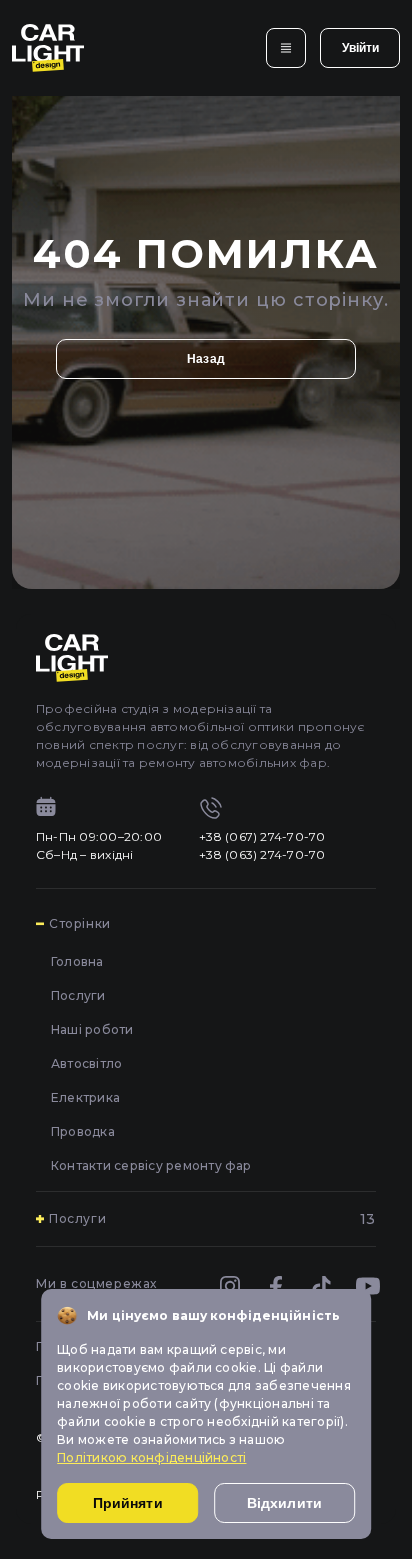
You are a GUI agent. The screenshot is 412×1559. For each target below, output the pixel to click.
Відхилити (284, 1503)
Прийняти (128, 1503)
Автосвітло (86, 1063)
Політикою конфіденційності (151, 1457)
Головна (77, 961)
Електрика (85, 1097)
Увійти (360, 48)
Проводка (83, 1131)
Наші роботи (92, 1029)
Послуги (78, 995)
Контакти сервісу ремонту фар (151, 1165)
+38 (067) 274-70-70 (262, 836)
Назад (206, 359)
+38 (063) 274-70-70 (262, 854)
